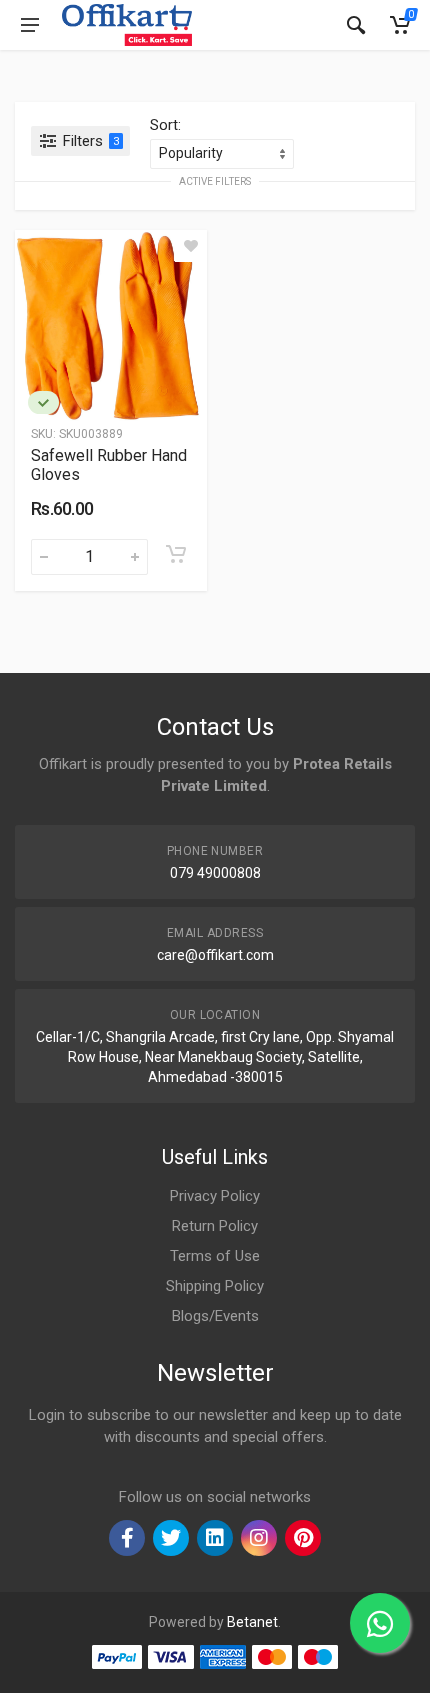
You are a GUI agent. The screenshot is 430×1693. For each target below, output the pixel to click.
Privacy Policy (215, 1196)
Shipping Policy (215, 1286)
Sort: (165, 125)
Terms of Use (215, 1256)
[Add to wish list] (191, 246)
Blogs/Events (215, 1316)
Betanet (252, 1622)
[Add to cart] (176, 554)
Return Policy (215, 1226)
